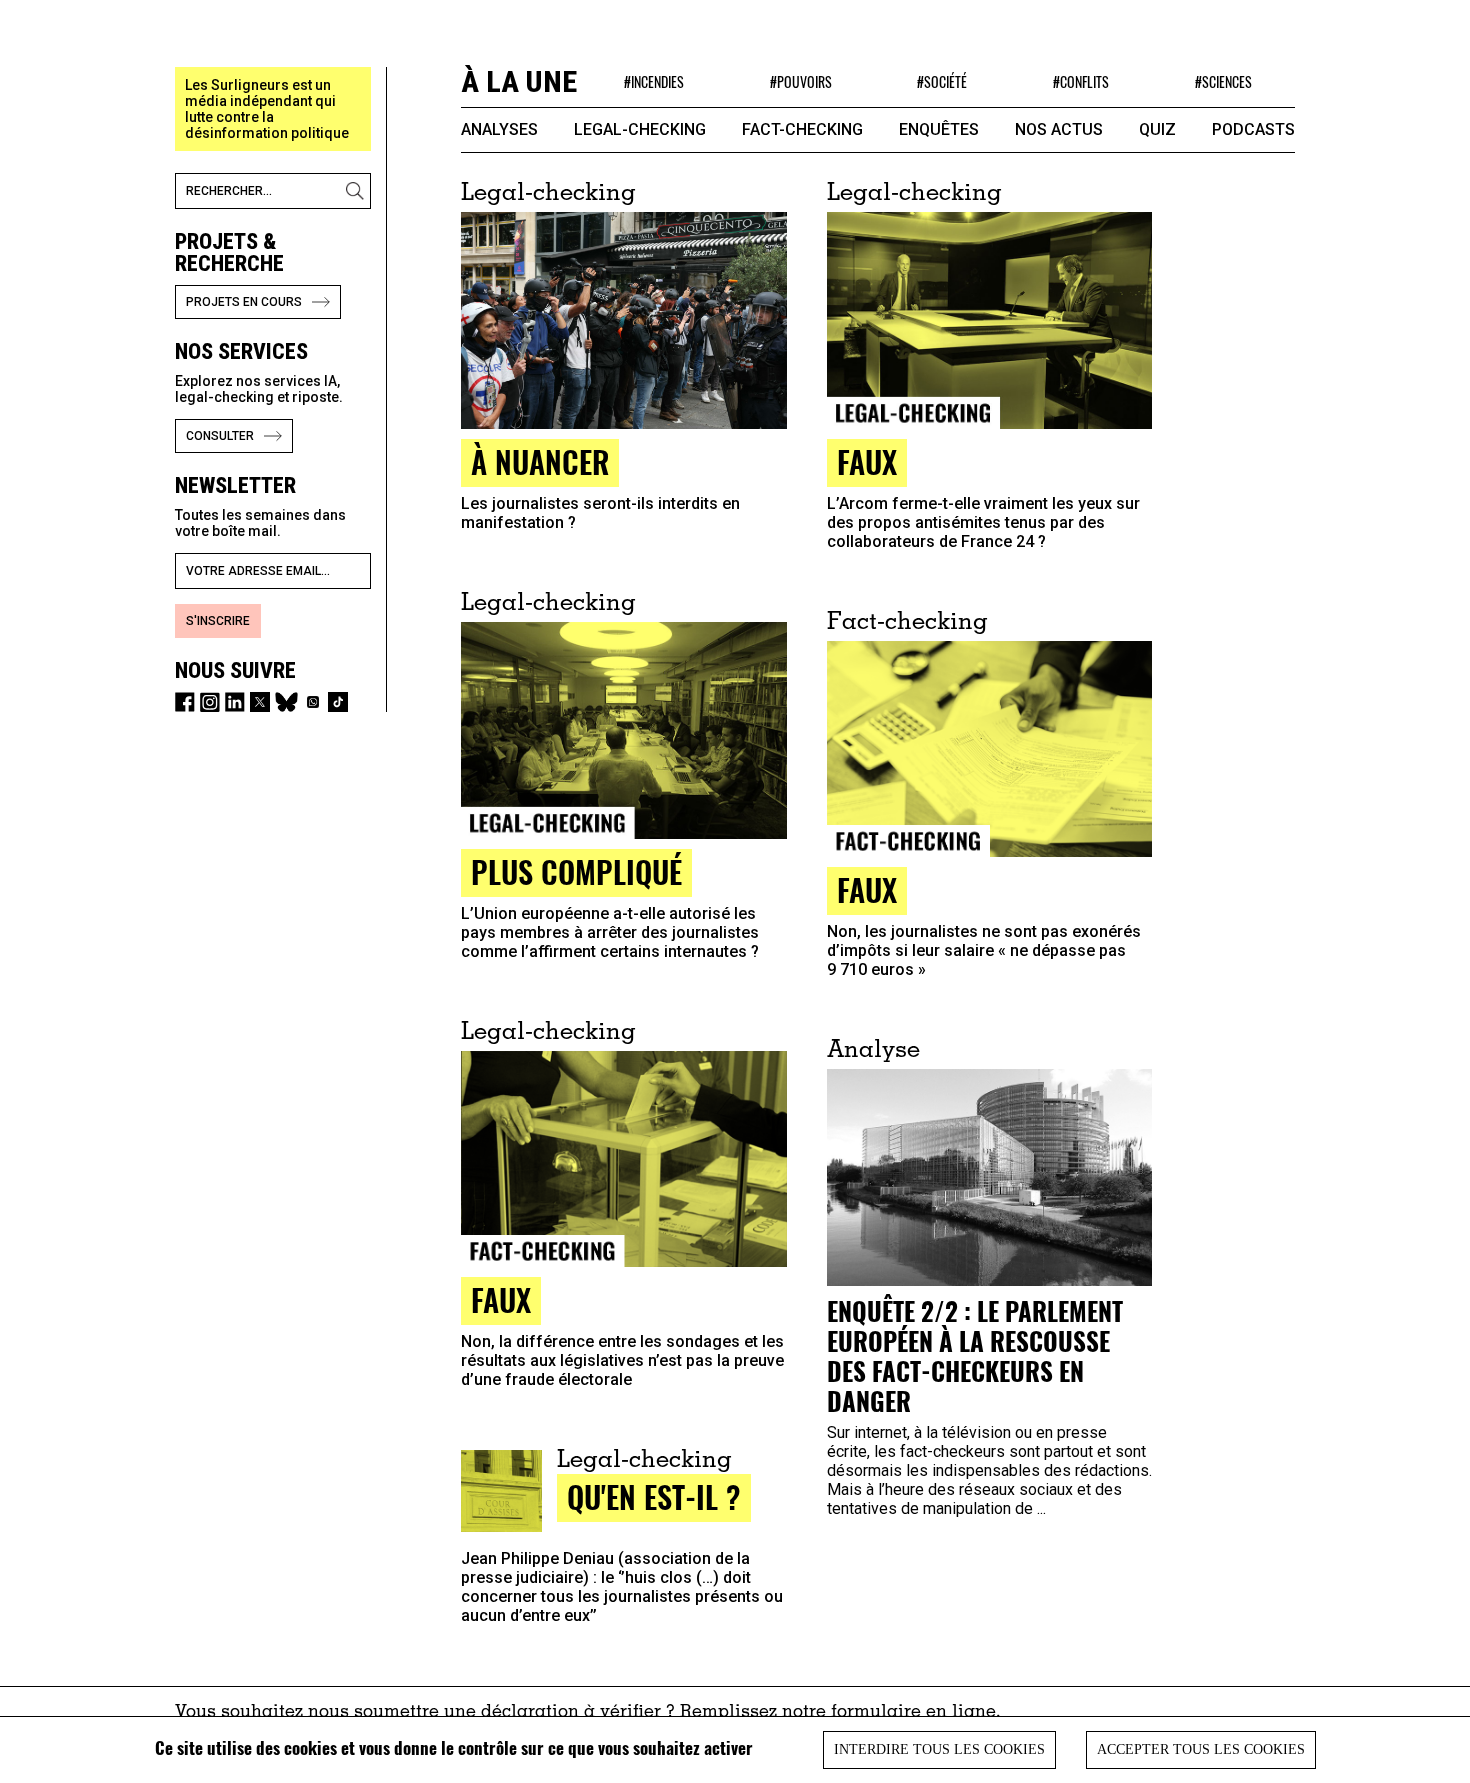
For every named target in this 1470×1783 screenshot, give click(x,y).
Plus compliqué (576, 871)
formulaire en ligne (913, 1713)
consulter (220, 436)
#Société (942, 81)
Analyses (499, 129)
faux (867, 461)
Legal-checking (640, 129)
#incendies (654, 81)
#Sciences (1223, 81)
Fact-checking (802, 129)
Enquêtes (939, 129)
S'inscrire (218, 621)
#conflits (1081, 81)
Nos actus (1059, 129)
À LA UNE (519, 81)
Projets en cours (244, 302)
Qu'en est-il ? (654, 1496)
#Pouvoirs (801, 81)
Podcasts (1253, 129)
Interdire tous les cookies (939, 1749)
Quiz (1157, 129)
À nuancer (540, 461)
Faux (867, 889)
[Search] (358, 191)
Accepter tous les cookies (1201, 1749)
